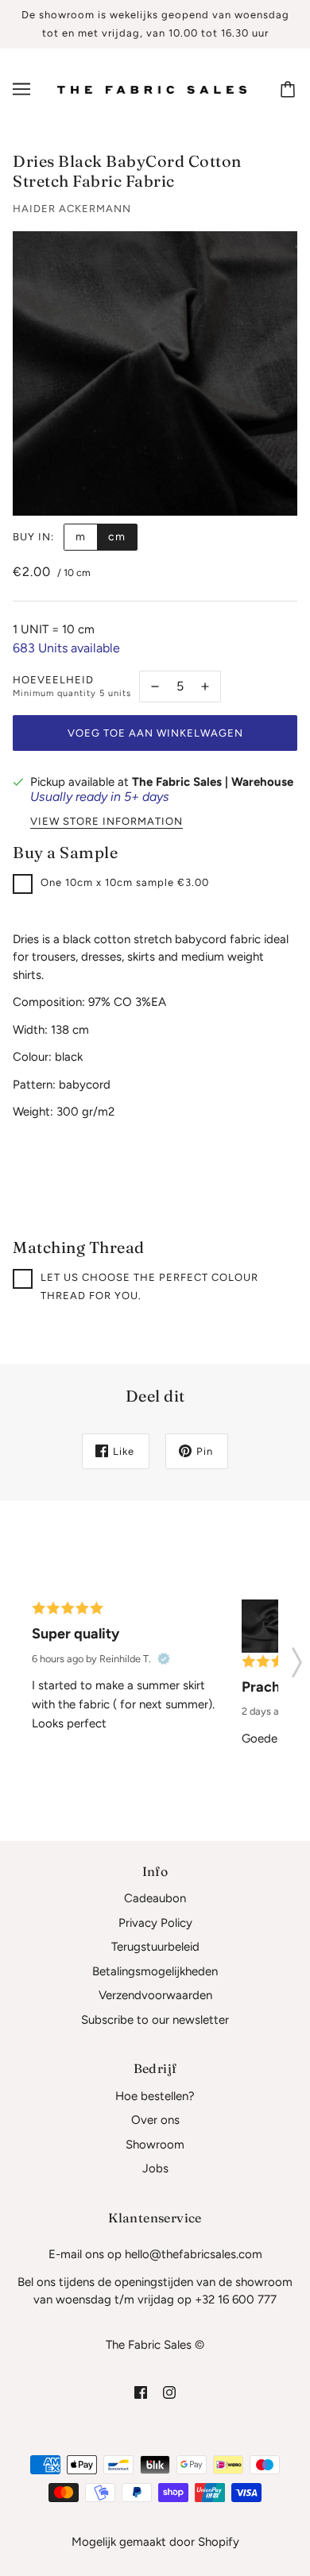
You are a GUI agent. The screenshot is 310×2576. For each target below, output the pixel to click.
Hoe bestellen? (155, 2096)
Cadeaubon (155, 1898)
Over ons (155, 2120)
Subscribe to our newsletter (155, 2020)
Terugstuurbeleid (155, 1947)
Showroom (155, 2145)
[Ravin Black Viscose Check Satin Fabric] (268, 1626)
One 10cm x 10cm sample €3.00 (125, 882)
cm (117, 537)
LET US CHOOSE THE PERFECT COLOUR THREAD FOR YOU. (149, 1286)
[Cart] (290, 89)
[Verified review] (164, 1659)
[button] (297, 1657)
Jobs (155, 2168)
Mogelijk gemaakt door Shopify (155, 2542)
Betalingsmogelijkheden (155, 1971)
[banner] (152, 89)
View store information (107, 822)
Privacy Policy (155, 1923)
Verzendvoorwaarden (155, 1995)
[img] (141, 2392)
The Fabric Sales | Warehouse (213, 782)
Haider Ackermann (72, 209)
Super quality (76, 1634)
